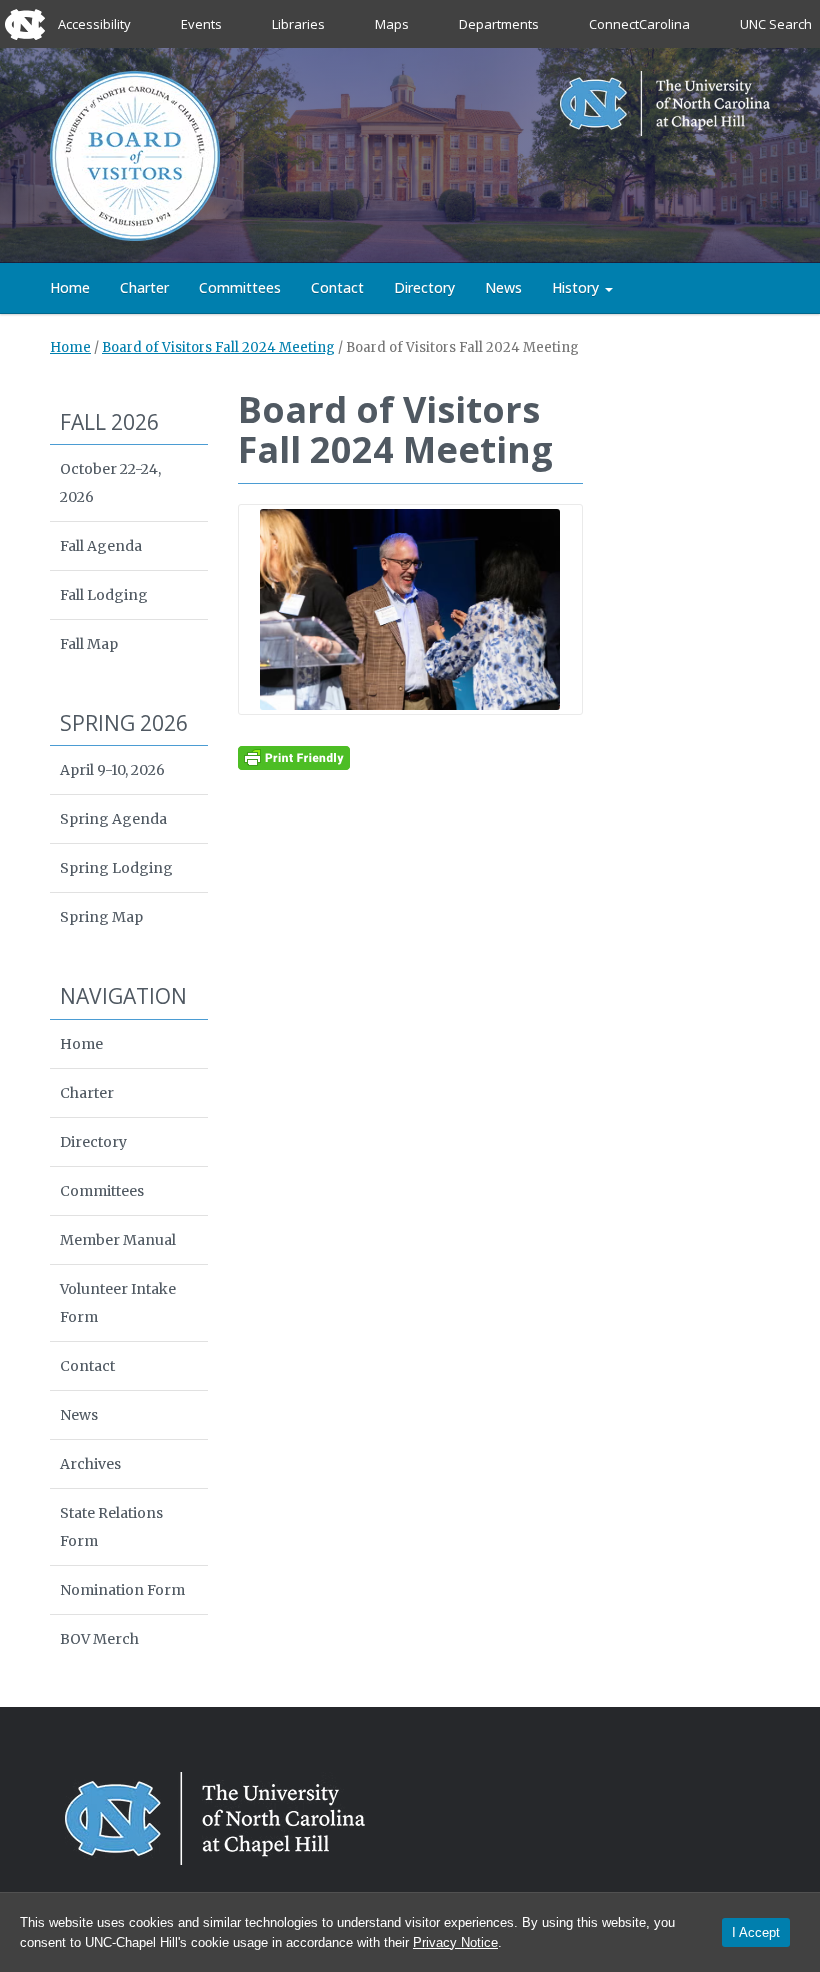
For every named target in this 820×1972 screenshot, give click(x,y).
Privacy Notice (455, 1942)
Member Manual (118, 1240)
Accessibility (94, 24)
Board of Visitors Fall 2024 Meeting (218, 347)
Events (201, 24)
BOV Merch (99, 1639)
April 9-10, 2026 (112, 770)
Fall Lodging (104, 595)
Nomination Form (122, 1590)
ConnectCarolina (639, 24)
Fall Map (89, 644)
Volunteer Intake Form (118, 1303)
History (577, 287)
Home (70, 287)
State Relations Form (111, 1527)
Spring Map (101, 917)
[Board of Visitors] (135, 154)
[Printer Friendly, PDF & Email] (294, 757)
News (503, 287)
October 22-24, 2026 (110, 483)
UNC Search (776, 24)
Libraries (298, 24)
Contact (337, 287)
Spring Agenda (113, 819)
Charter (144, 287)
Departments (499, 24)
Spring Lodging (116, 868)
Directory (424, 287)
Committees (240, 287)
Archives (90, 1464)
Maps (392, 24)
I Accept (756, 1932)
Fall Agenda (101, 546)
